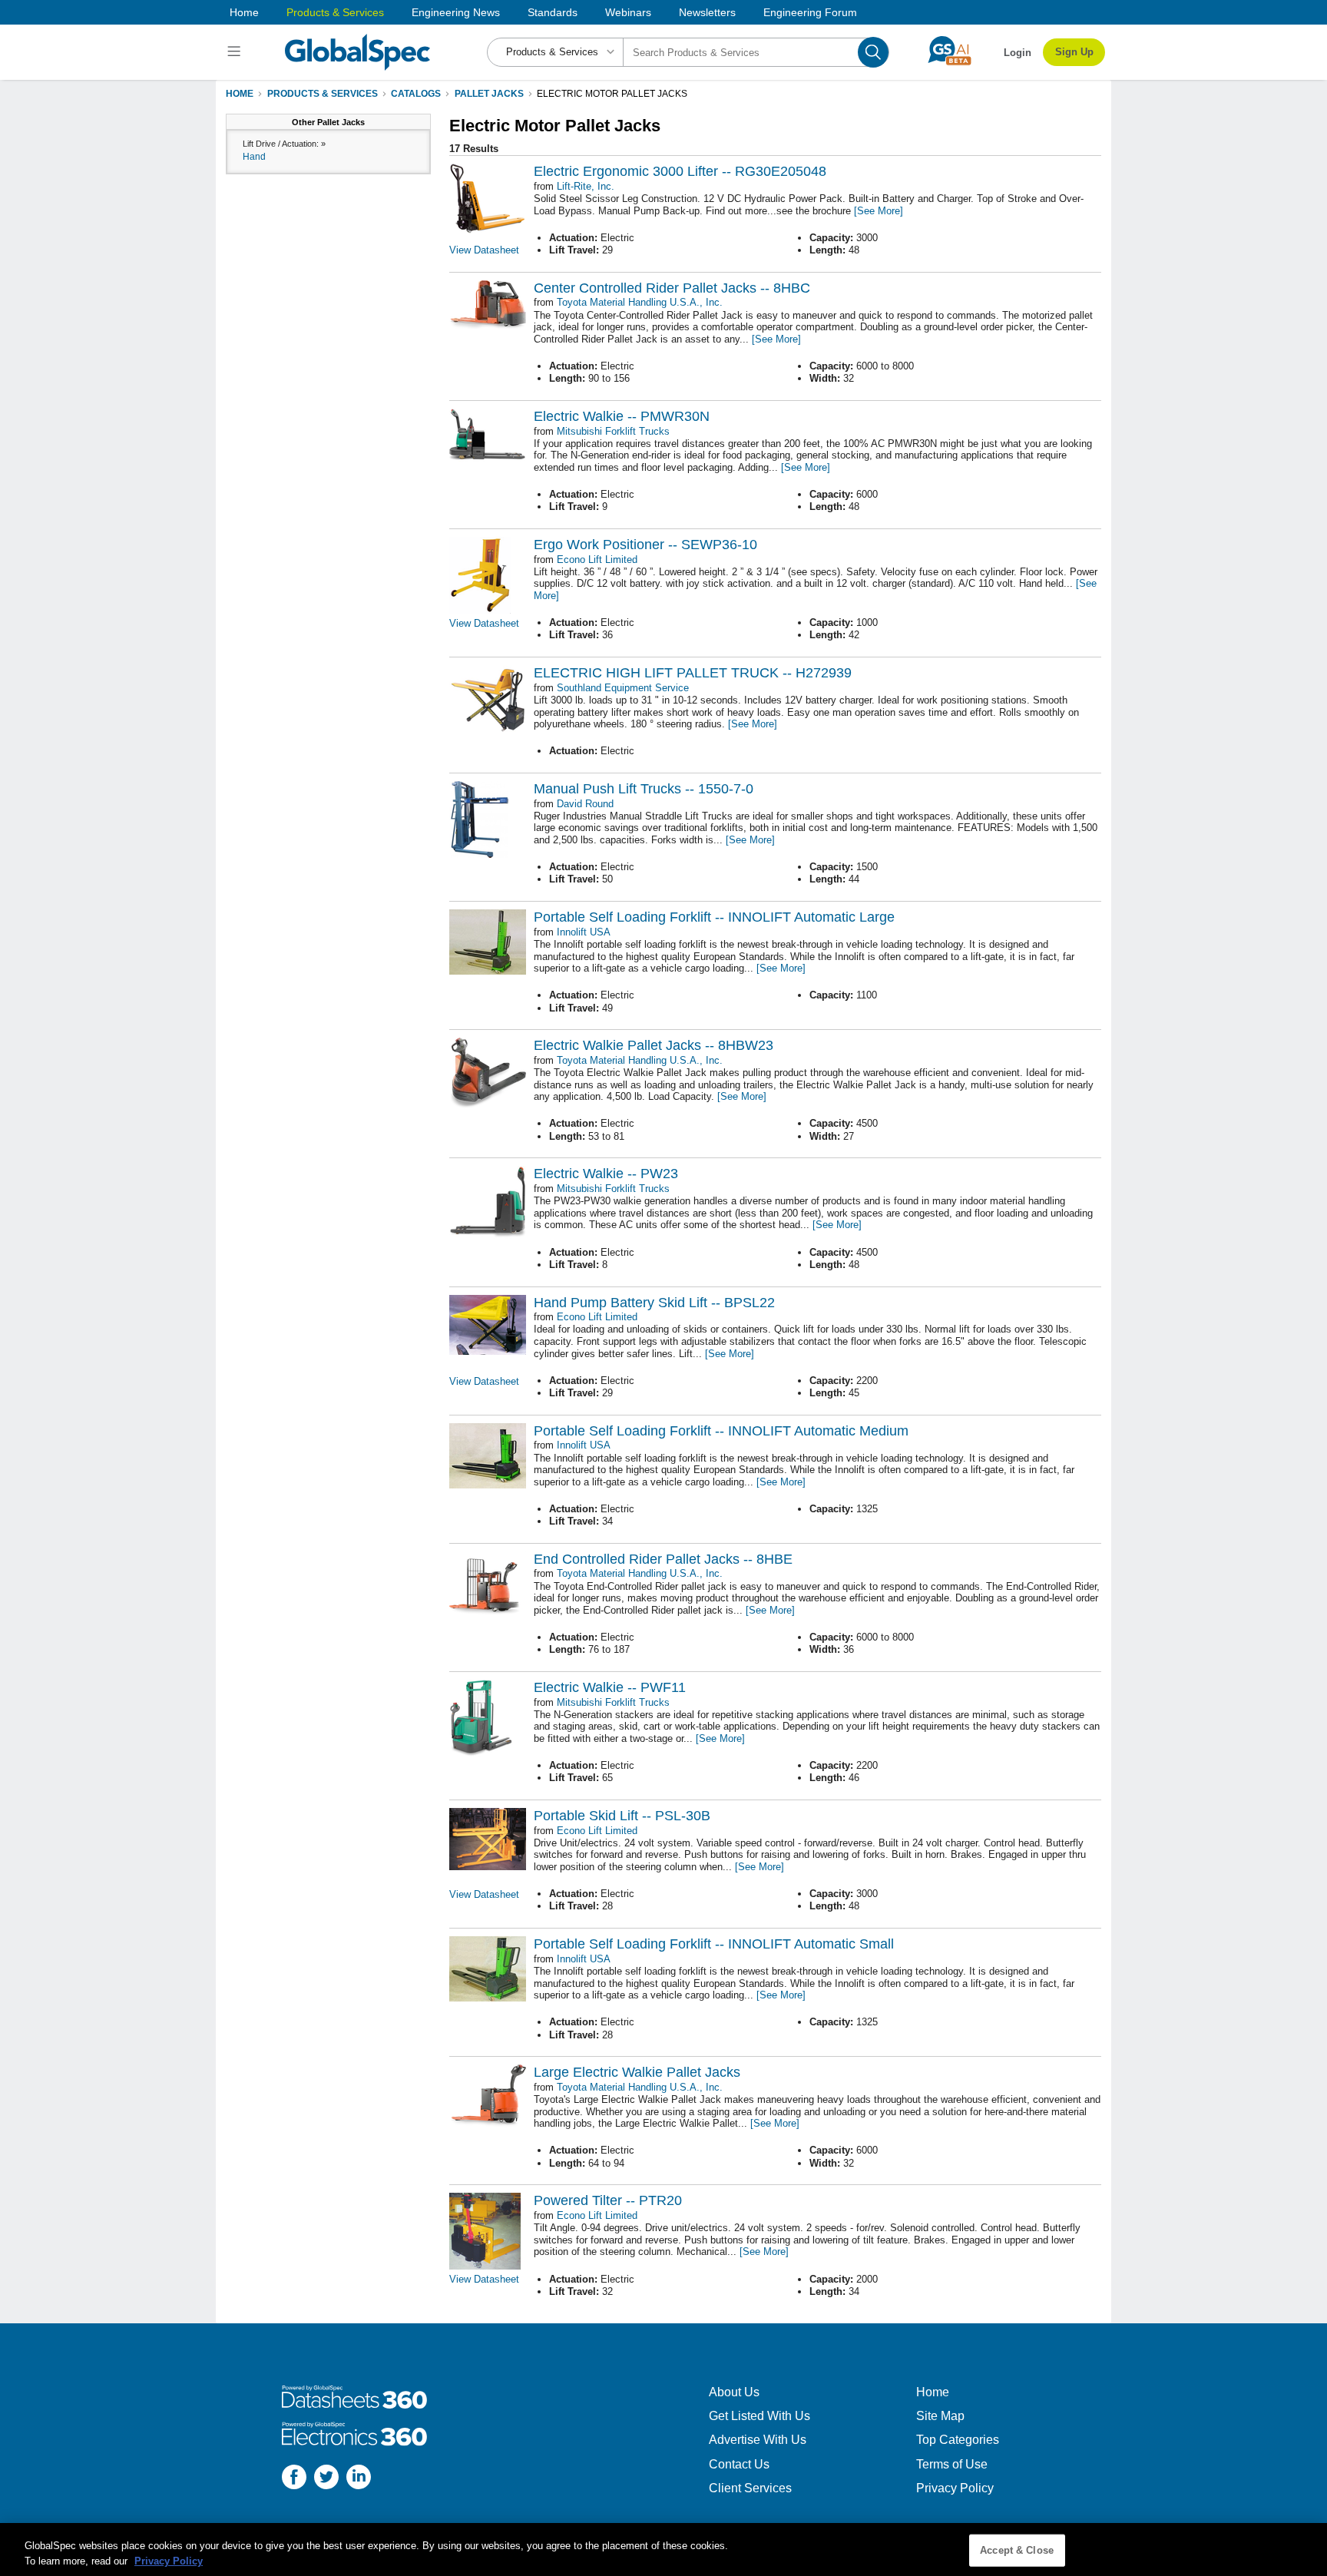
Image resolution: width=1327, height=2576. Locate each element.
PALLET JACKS (489, 94)
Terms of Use (952, 2464)
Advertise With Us (758, 2440)
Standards (553, 12)
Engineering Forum (810, 12)
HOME (240, 94)
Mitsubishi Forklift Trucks (613, 431)
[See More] (879, 211)
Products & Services (335, 12)
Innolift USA (584, 932)
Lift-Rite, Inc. (586, 186)
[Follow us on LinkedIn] (359, 2479)
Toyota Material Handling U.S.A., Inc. (640, 302)
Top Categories (958, 2440)
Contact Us (739, 2464)
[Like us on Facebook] (294, 2479)
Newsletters (707, 12)
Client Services (750, 2488)
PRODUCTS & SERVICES (323, 94)
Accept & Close (1017, 2550)
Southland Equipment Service (623, 688)
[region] (663, 2550)
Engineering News (456, 12)
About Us (734, 2392)
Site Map (940, 2416)
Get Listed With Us (759, 2416)
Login (1018, 53)
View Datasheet (484, 250)
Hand (254, 157)
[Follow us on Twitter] (326, 2479)
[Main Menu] (236, 52)
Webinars (628, 12)
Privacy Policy (955, 2488)
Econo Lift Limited (597, 560)
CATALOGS (416, 94)
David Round (585, 804)
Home (244, 12)
